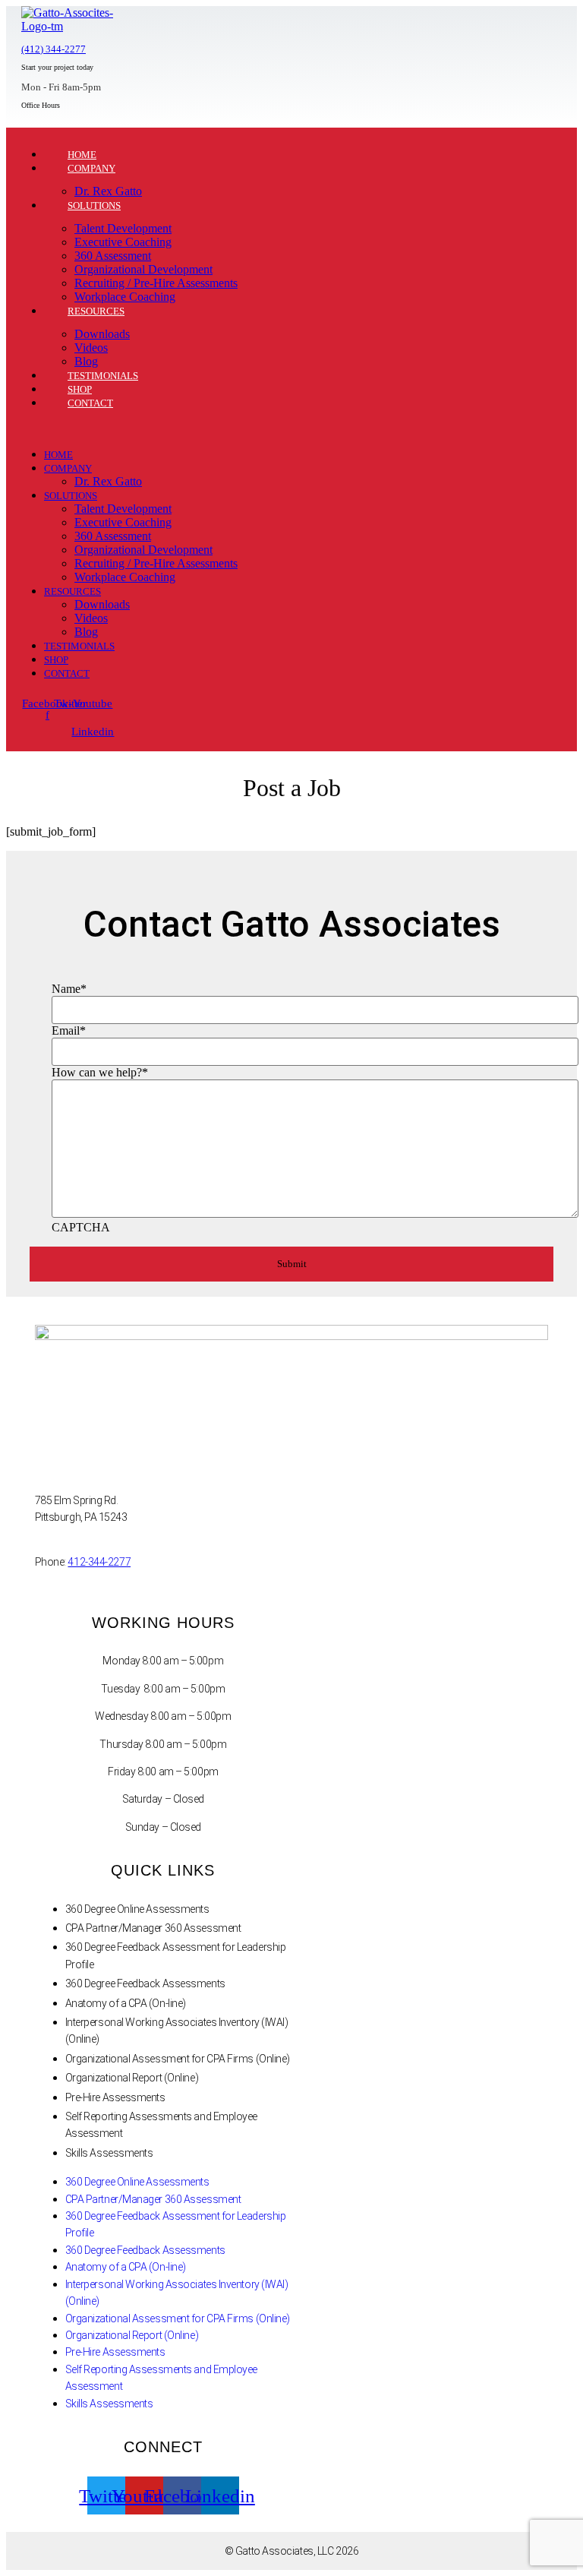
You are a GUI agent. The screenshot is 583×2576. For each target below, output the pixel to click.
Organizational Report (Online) (132, 2078)
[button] (246, 428)
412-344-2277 (99, 1562)
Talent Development (123, 228)
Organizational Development (143, 269)
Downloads (102, 334)
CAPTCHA (81, 1227)
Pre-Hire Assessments (115, 2097)
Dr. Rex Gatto (108, 481)
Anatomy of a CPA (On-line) (126, 2003)
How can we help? (100, 1072)
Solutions (94, 205)
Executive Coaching (123, 242)
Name (69, 989)
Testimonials (79, 646)
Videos (91, 348)
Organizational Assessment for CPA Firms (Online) (178, 2059)
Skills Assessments (109, 2153)
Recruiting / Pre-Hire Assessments (156, 283)
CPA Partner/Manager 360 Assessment (153, 1928)
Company (91, 168)
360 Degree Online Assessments (137, 1909)
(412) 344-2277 (54, 49)
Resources (96, 311)
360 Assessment (113, 256)
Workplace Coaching (125, 577)
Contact (90, 403)
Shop (56, 660)
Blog (86, 632)
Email (69, 1030)
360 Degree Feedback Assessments (145, 1983)
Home (58, 455)
